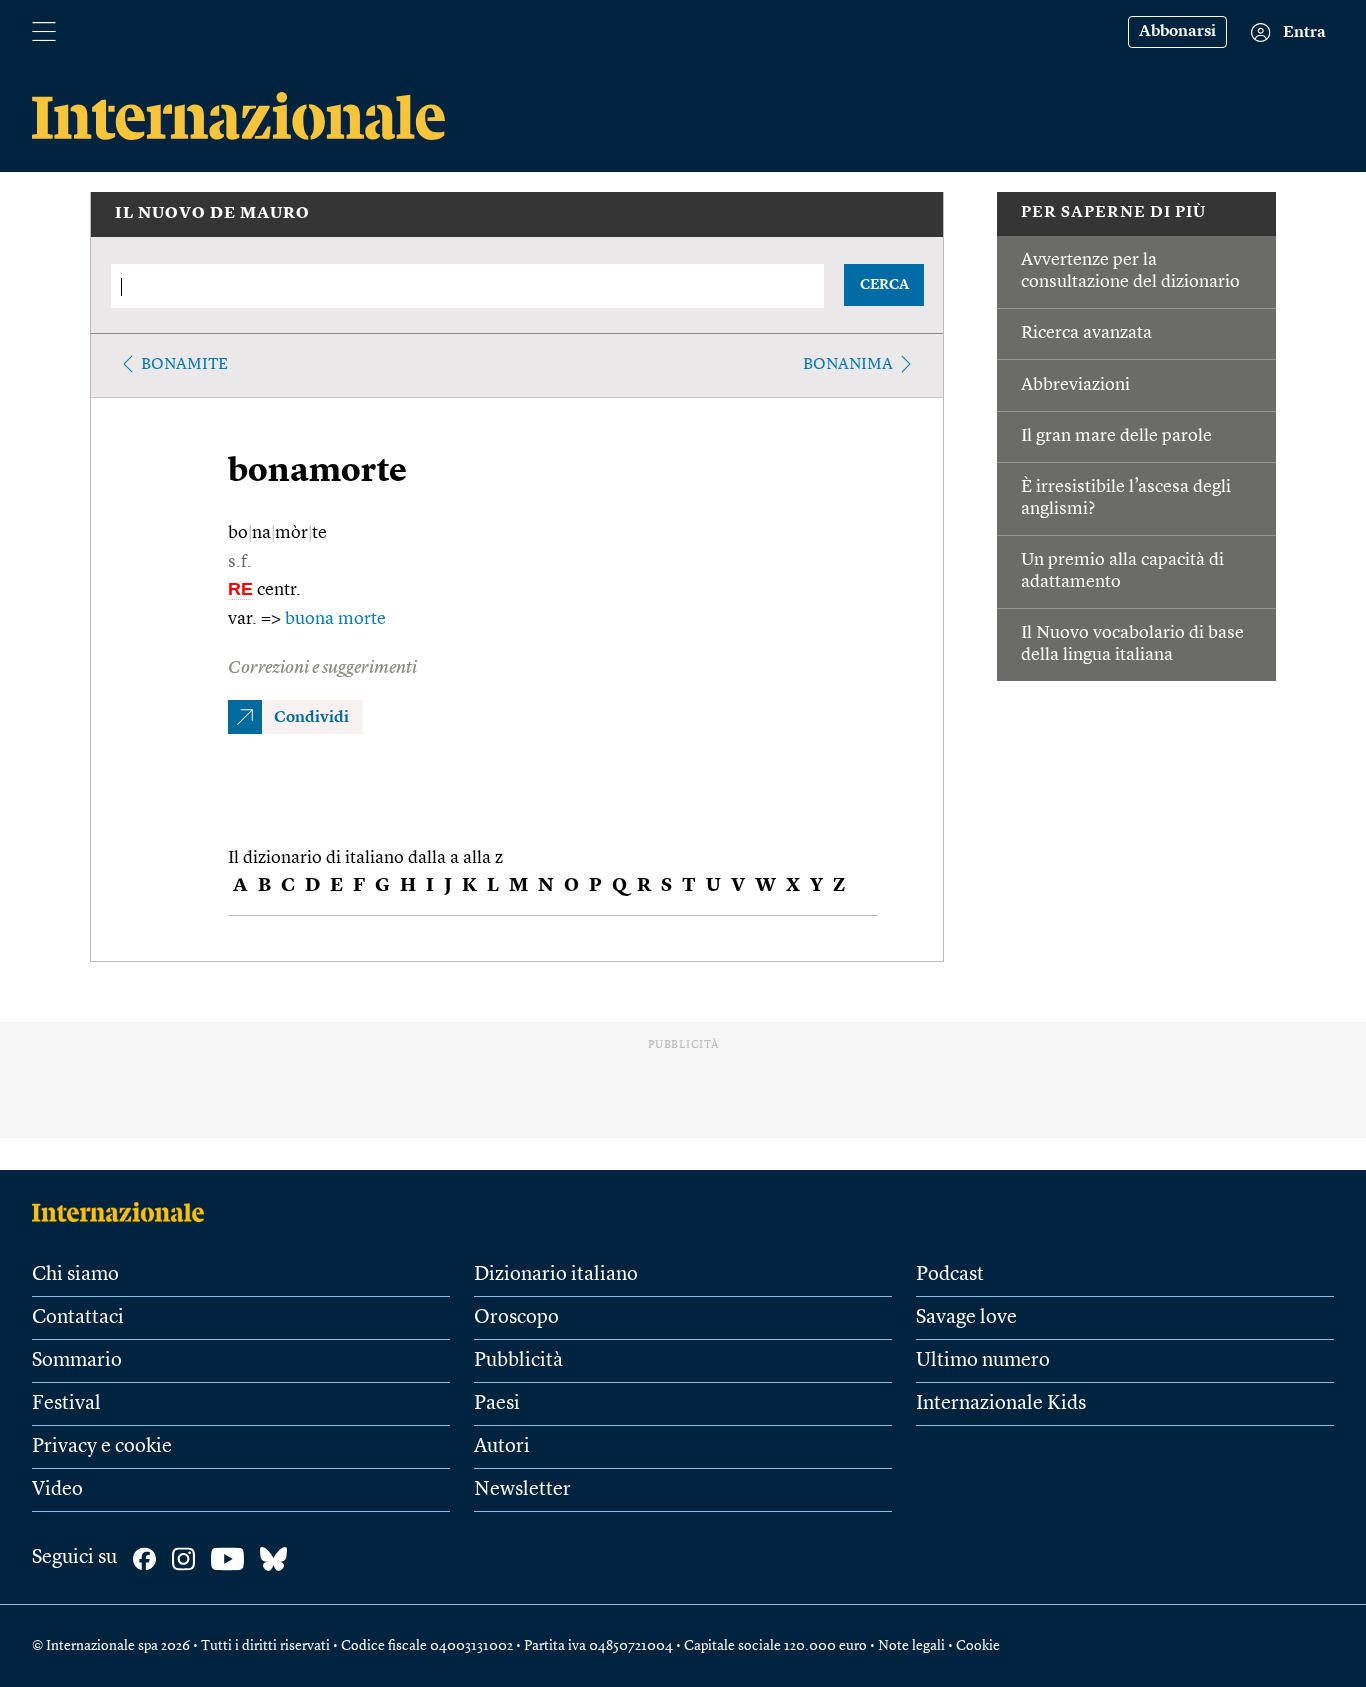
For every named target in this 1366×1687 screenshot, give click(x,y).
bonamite (184, 365)
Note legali (911, 1646)
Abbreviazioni (1075, 385)
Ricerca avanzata (1086, 333)
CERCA (884, 285)
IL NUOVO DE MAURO (212, 214)
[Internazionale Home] (124, 1212)
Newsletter (522, 1490)
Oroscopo (516, 1318)
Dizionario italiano (556, 1275)
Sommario (77, 1361)
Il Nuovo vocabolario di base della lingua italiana (1132, 644)
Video (57, 1490)
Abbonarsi (1177, 32)
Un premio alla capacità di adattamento (1122, 571)
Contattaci (78, 1318)
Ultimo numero (983, 1361)
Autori (502, 1447)
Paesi (497, 1404)
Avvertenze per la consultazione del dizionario (1130, 271)
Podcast (950, 1275)
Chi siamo (75, 1275)
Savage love (966, 1318)
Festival (66, 1404)
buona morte (335, 619)
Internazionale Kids (1001, 1404)
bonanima (848, 365)
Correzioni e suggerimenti (322, 668)
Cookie (978, 1646)
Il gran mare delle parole (1116, 436)
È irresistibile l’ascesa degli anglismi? (1126, 498)
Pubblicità (518, 1361)
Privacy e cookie (102, 1447)
